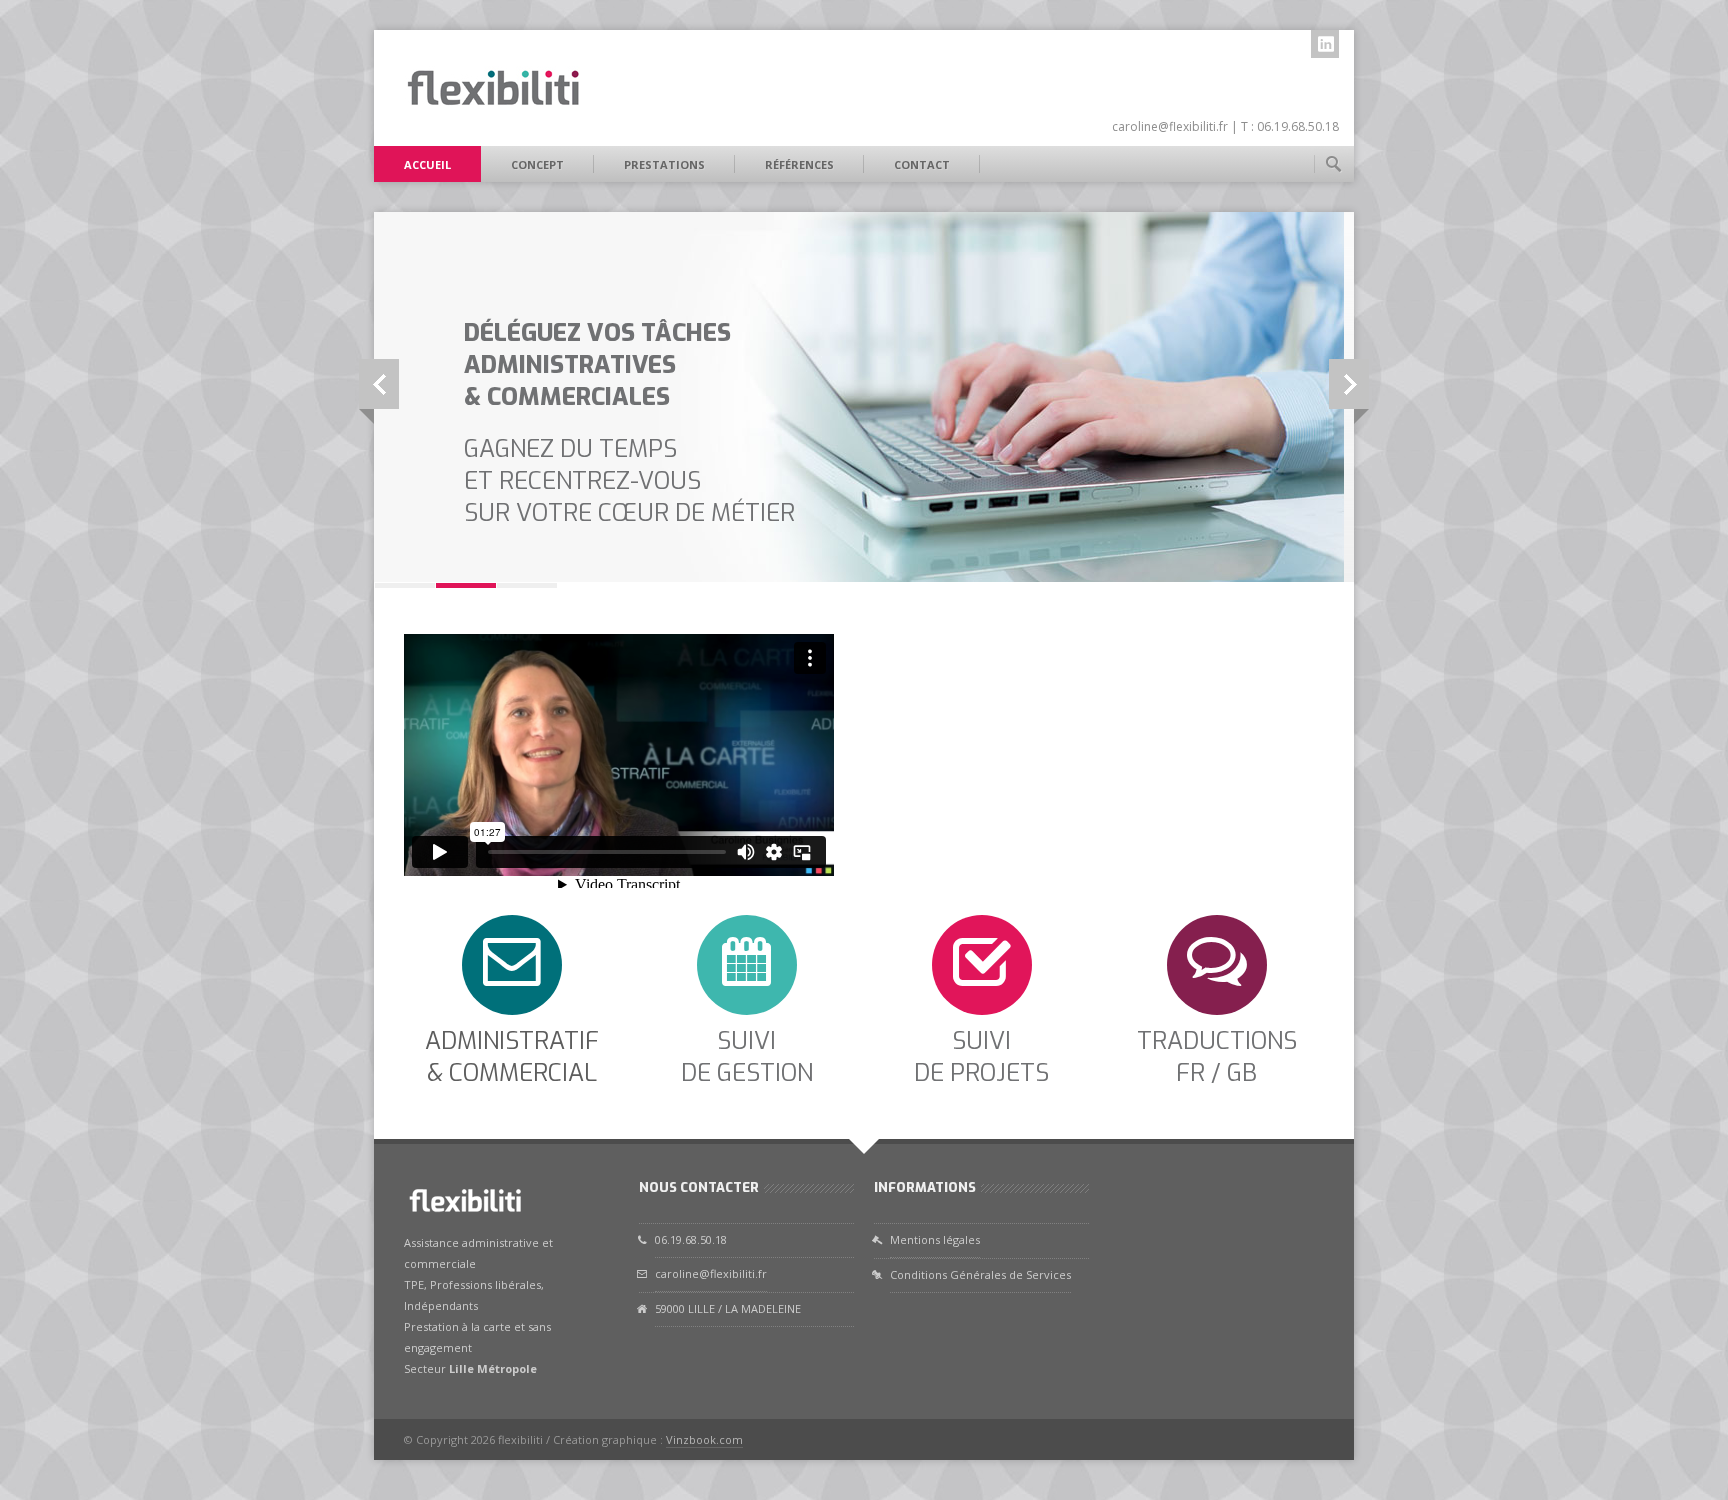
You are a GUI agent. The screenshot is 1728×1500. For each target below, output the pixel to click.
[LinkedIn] (1325, 44)
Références (799, 164)
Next (1349, 384)
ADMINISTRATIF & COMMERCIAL (512, 1057)
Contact (922, 164)
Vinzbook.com (704, 1439)
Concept (537, 164)
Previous (379, 384)
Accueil (427, 164)
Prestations (664, 164)
